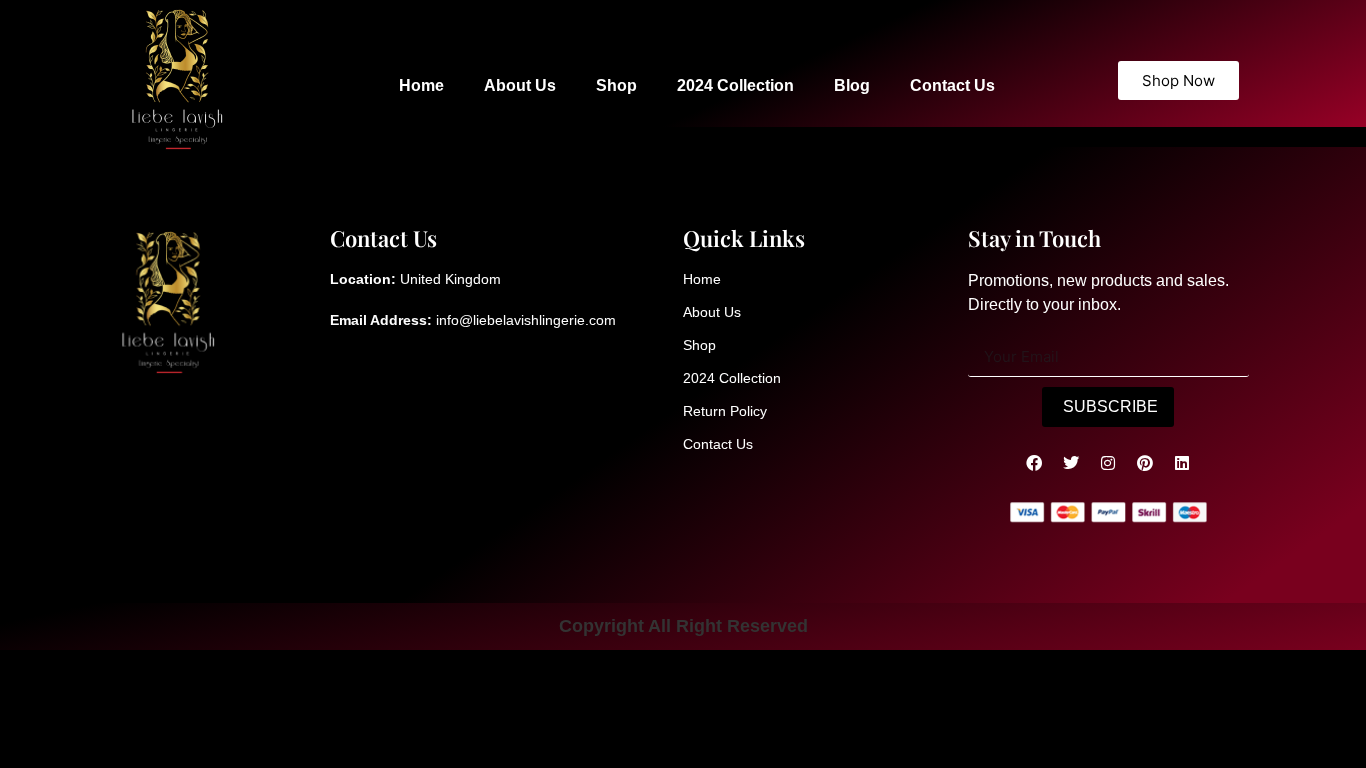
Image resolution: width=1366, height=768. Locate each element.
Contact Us (952, 85)
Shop (616, 85)
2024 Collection (735, 85)
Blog (852, 85)
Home (421, 85)
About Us (520, 85)
